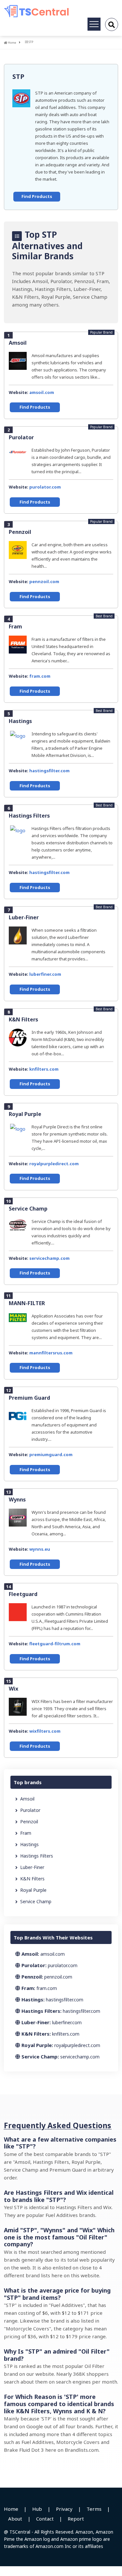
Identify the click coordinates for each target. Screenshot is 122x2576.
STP (18, 76)
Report (76, 2519)
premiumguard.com (51, 1454)
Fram (15, 626)
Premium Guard (29, 1398)
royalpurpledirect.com (54, 1164)
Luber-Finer (24, 917)
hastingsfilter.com (49, 771)
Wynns (17, 1499)
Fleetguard (23, 1594)
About (15, 2519)
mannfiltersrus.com (51, 1353)
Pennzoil (20, 532)
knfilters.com (44, 1069)
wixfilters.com (45, 1731)
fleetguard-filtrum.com (55, 1644)
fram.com (40, 676)
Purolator (21, 437)
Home (12, 43)
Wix (14, 1689)
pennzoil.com (44, 581)
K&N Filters (23, 1019)
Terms (94, 2509)
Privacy (64, 2509)
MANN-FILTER (27, 1303)
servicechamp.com (49, 1258)
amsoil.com (42, 392)
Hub (37, 2509)
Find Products (37, 196)
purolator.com (45, 487)
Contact (45, 2519)
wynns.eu (40, 1549)
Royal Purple (25, 1114)
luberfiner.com (45, 974)
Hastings (20, 721)
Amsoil (18, 343)
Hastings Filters (29, 816)
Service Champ (28, 1209)
